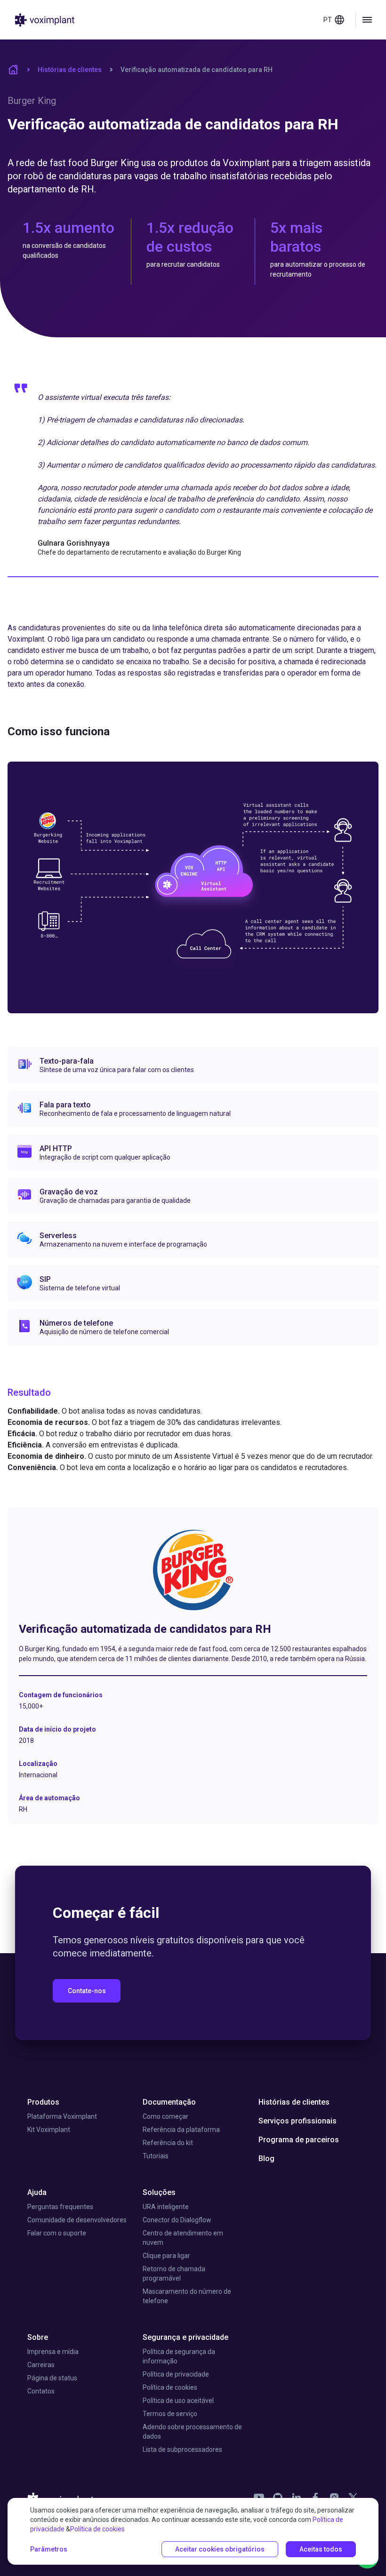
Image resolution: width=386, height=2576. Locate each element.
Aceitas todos (321, 2549)
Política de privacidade (176, 2374)
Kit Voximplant (49, 2130)
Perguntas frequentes (60, 2207)
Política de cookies (170, 2387)
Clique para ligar (166, 2256)
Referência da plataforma (181, 2130)
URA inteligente (166, 2207)
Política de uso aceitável (178, 2401)
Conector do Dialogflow (177, 2220)
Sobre (38, 2337)
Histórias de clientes (70, 70)
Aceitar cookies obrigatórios (220, 2549)
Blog (266, 2159)
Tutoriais (156, 2156)
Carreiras (41, 2365)
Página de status (52, 2378)
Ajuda (37, 2192)
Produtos (43, 2102)
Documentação (169, 2102)
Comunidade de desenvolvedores (77, 2220)
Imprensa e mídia (53, 2352)
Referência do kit (168, 2143)
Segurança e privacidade (185, 2337)
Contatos (41, 2391)
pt (328, 20)
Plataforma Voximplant (62, 2116)
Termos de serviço (170, 2414)
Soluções (159, 2192)
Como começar (165, 2116)
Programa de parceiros (299, 2140)
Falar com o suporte (57, 2233)
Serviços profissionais (298, 2121)
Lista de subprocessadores (182, 2449)
